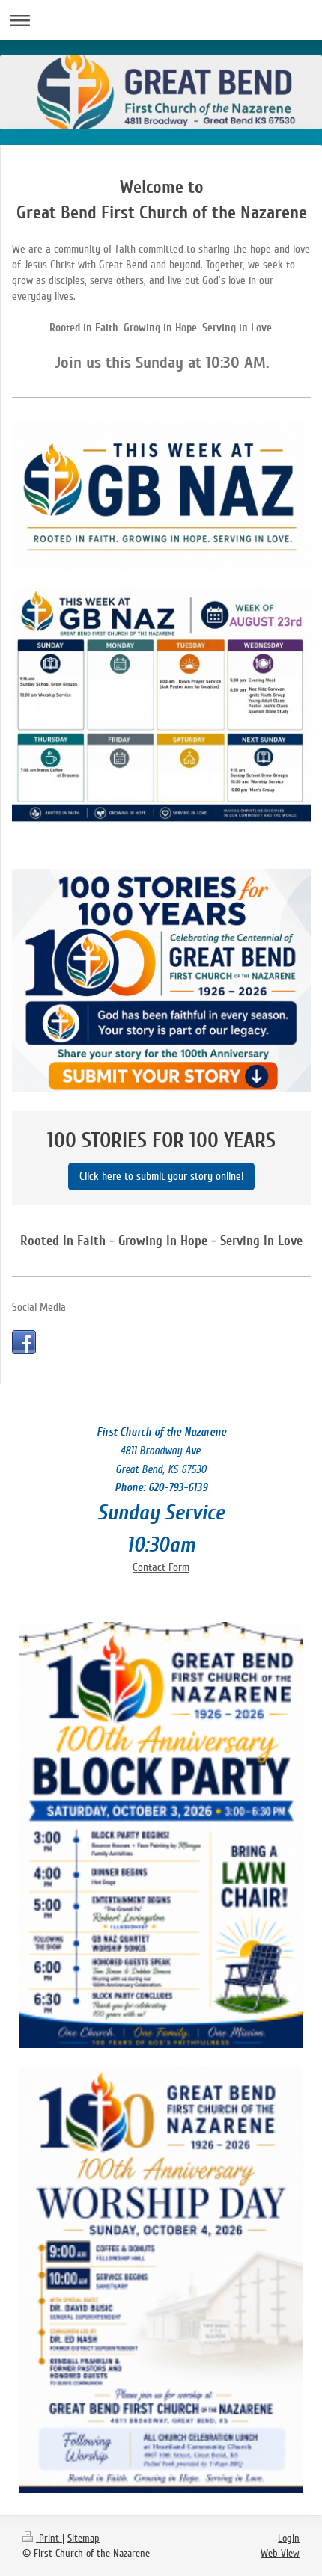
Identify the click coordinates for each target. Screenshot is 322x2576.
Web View (280, 2553)
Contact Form (161, 1567)
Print (49, 2538)
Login (289, 2538)
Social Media (39, 1307)
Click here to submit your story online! (161, 1176)
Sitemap (83, 2538)
